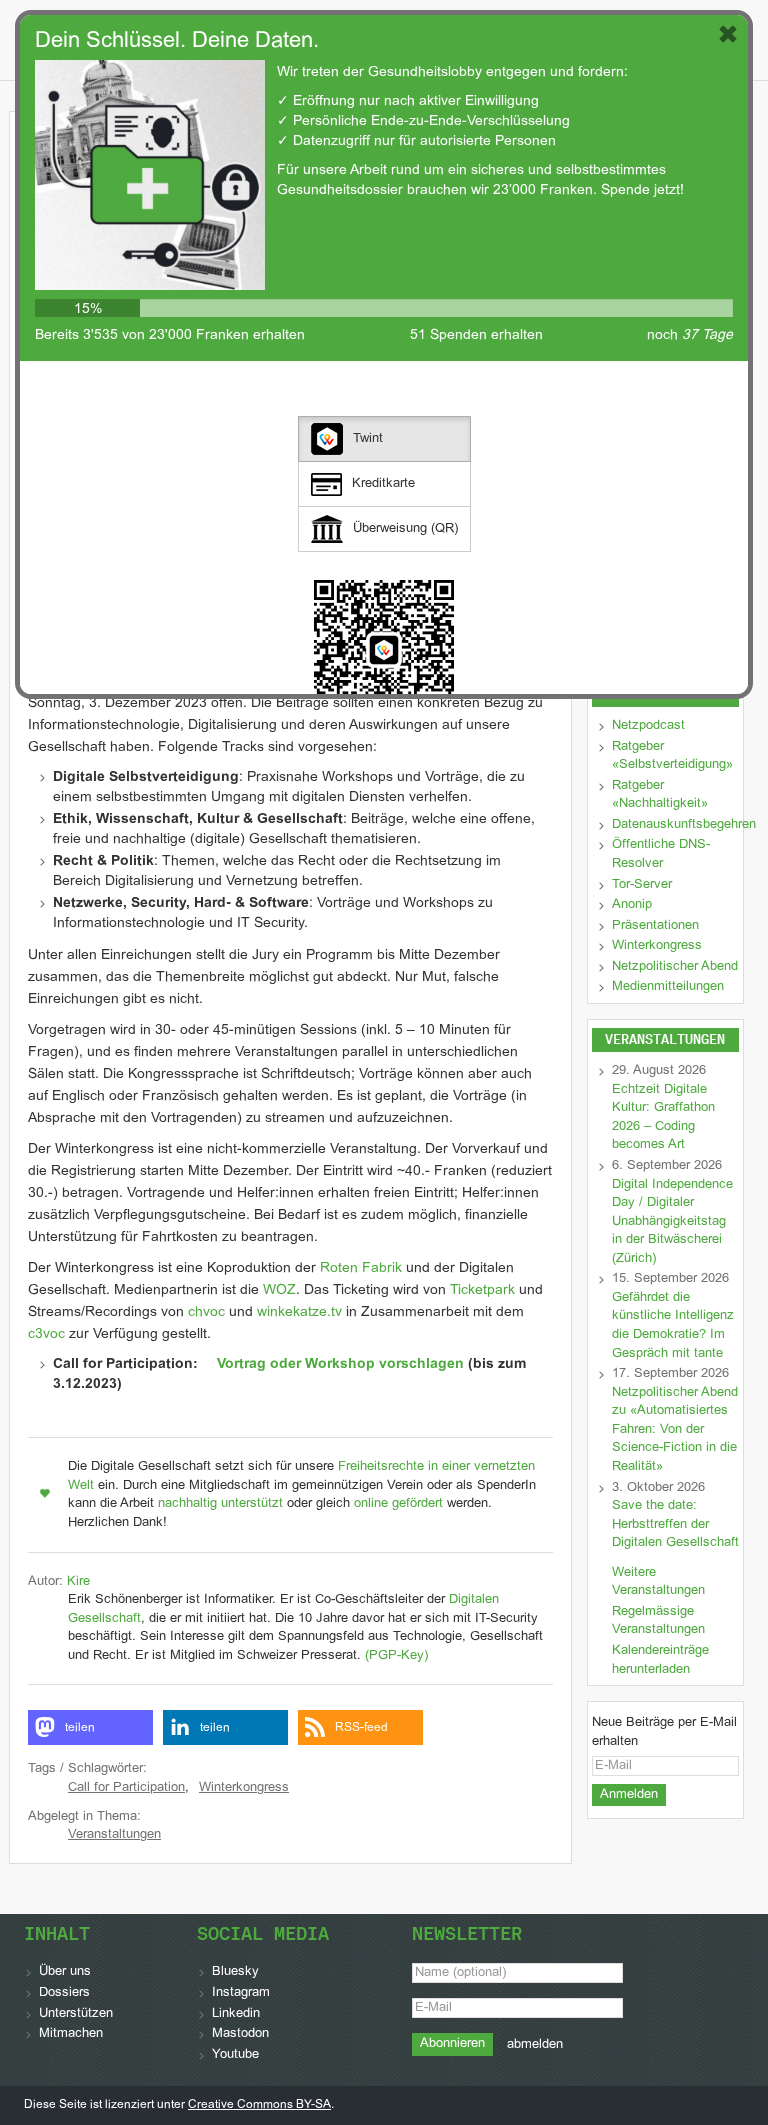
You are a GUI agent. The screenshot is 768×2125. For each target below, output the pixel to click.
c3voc (46, 1334)
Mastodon (240, 2034)
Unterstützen (76, 2014)
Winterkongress (244, 1788)
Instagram (241, 1993)
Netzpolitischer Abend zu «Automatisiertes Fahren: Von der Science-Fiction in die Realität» (675, 1430)
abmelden (535, 2045)
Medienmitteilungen (668, 987)
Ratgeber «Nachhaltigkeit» (660, 795)
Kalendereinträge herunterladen (660, 1660)
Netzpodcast (648, 726)
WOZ (279, 1290)
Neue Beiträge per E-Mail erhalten (664, 1732)
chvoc (206, 1312)
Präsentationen (655, 926)
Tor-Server (642, 885)
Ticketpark (482, 1290)
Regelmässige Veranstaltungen (658, 1621)
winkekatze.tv (299, 1312)
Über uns (65, 1972)
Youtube (235, 2055)
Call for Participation (126, 1788)
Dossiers (64, 1993)
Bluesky (235, 1972)
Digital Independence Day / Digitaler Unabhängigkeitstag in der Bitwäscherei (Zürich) (672, 1222)
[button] (90, 1727)
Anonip (632, 905)
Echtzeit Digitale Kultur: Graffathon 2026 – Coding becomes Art (663, 1118)
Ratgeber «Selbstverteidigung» (672, 756)
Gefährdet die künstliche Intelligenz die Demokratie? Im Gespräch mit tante (673, 1326)
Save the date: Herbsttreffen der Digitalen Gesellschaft (675, 1524)
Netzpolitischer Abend (675, 967)
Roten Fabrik (361, 1268)
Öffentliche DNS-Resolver (661, 854)
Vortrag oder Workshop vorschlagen (340, 1364)
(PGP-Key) (396, 1656)
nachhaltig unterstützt (220, 1504)
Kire (78, 1582)
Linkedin (236, 2014)
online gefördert (398, 1504)
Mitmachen (71, 2034)
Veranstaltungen (114, 1835)
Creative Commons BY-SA (259, 2105)
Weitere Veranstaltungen (658, 1582)
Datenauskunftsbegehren (684, 825)
